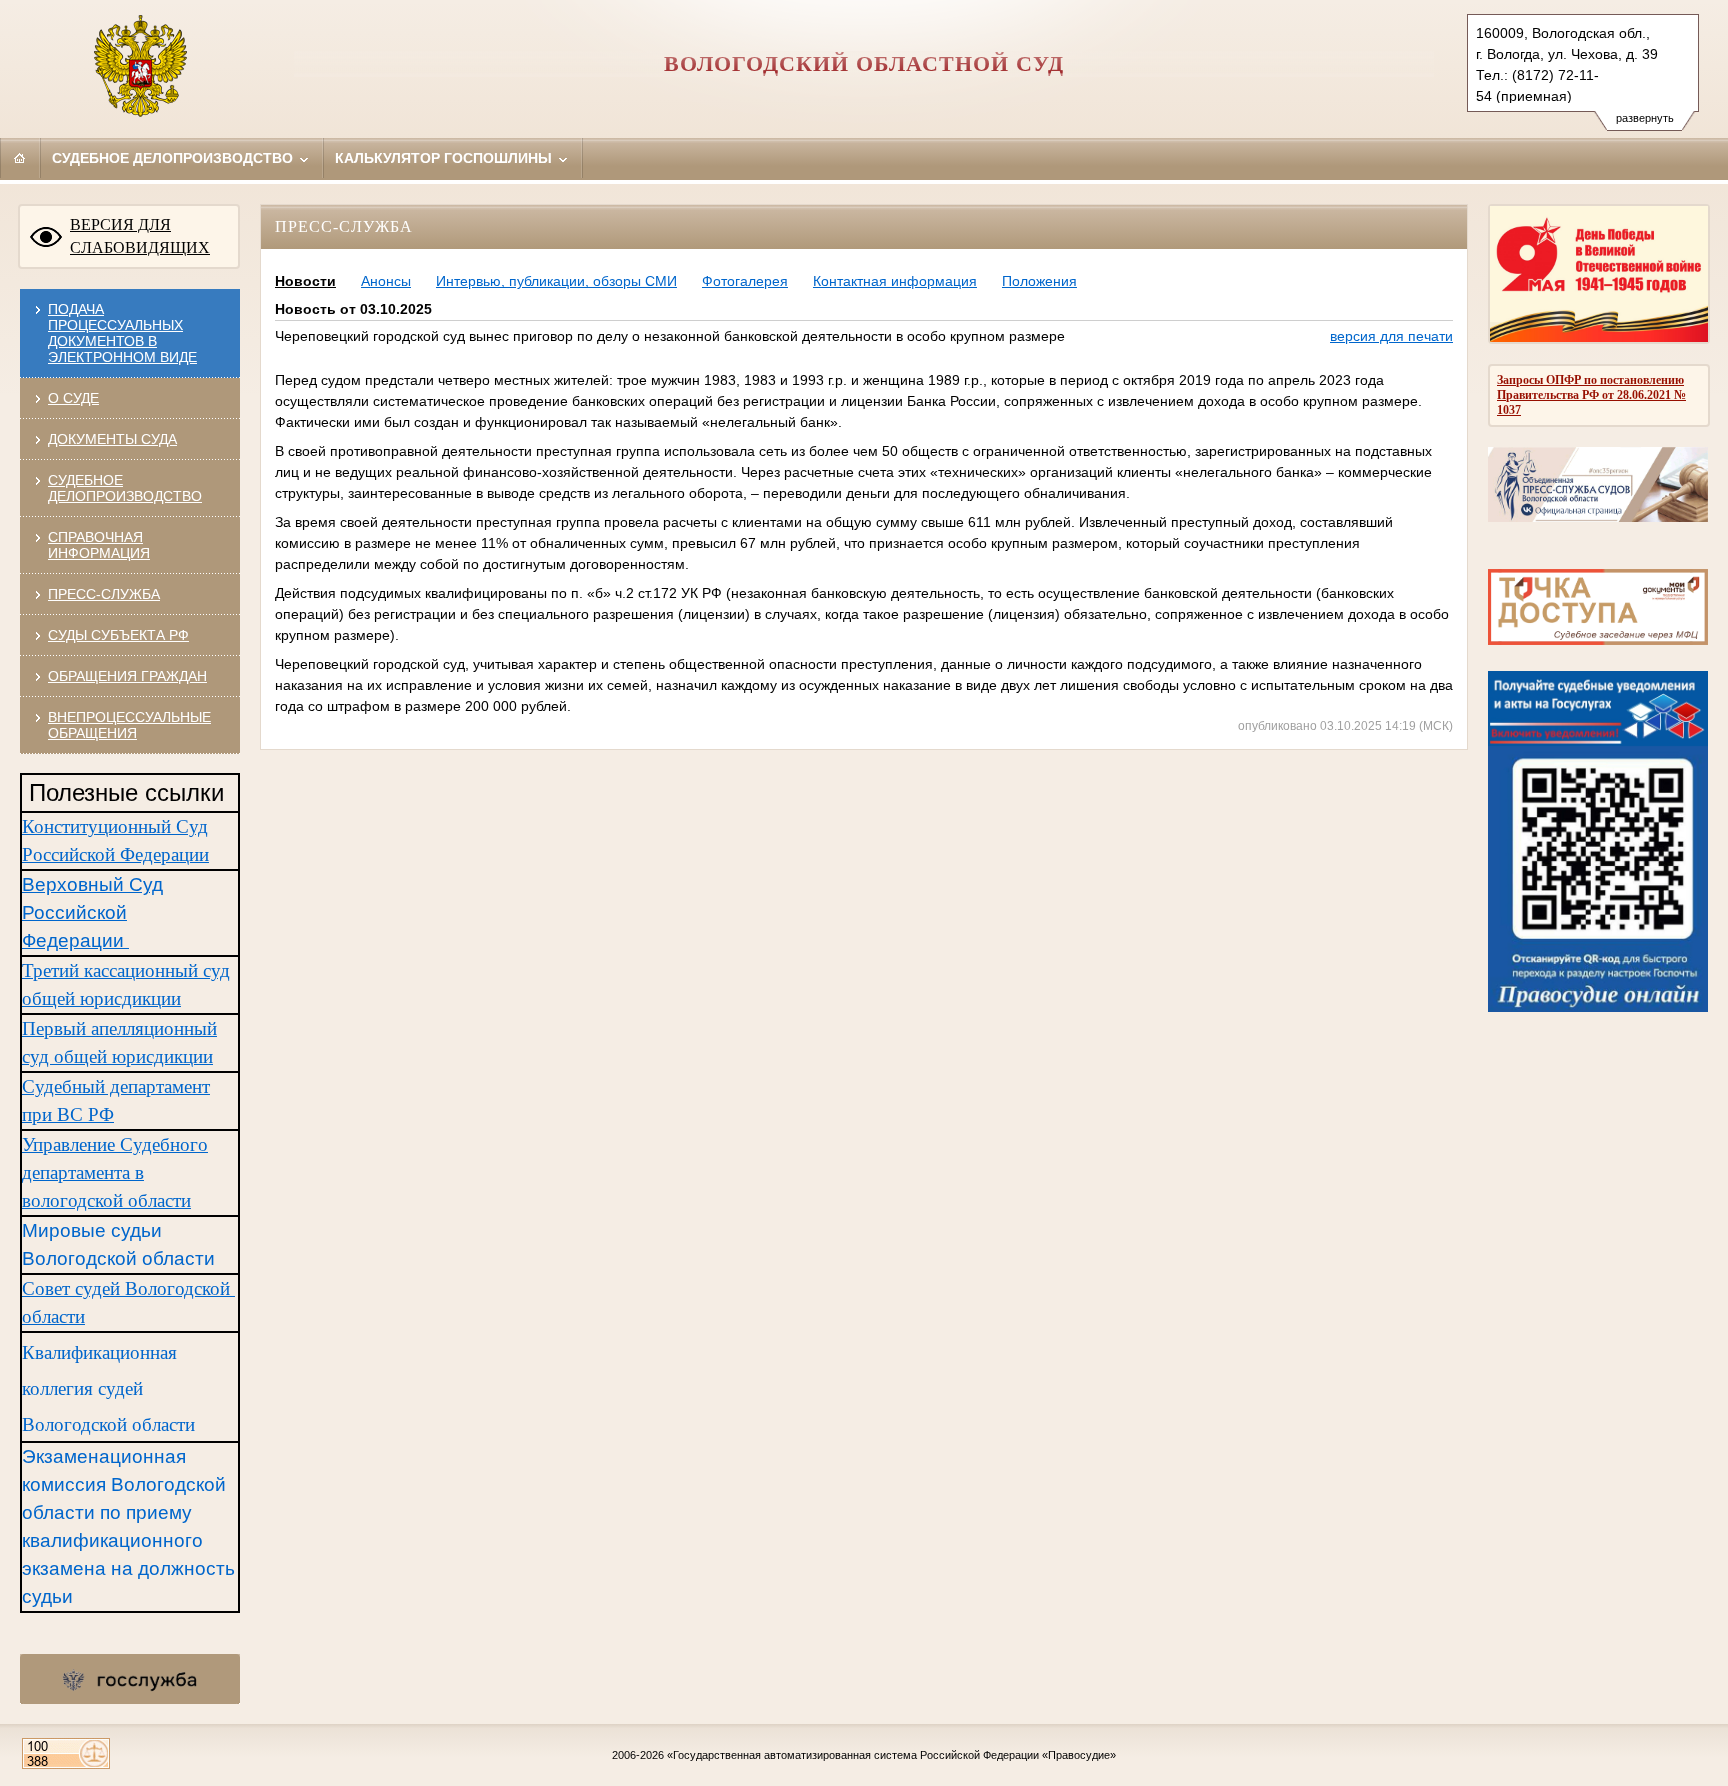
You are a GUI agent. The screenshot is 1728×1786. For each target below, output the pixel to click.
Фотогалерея (745, 281)
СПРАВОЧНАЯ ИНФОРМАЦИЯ (99, 545)
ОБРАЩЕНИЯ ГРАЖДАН (127, 676)
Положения (1039, 281)
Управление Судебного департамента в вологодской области (115, 1172)
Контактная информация (895, 281)
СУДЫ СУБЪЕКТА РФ (118, 635)
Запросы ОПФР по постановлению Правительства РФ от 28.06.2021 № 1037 (1591, 395)
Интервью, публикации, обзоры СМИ (556, 281)
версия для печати (1391, 336)
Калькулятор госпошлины (445, 158)
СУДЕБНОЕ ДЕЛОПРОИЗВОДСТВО (125, 488)
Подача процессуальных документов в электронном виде (122, 333)
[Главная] (20, 158)
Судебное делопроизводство (174, 158)
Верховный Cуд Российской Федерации (92, 912)
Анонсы (386, 281)
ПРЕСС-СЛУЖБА (104, 594)
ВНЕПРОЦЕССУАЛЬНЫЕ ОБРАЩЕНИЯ (129, 725)
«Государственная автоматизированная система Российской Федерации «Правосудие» (891, 1755)
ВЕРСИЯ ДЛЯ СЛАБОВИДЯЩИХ (140, 236)
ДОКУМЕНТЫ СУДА (112, 439)
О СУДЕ (73, 398)
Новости (305, 281)
